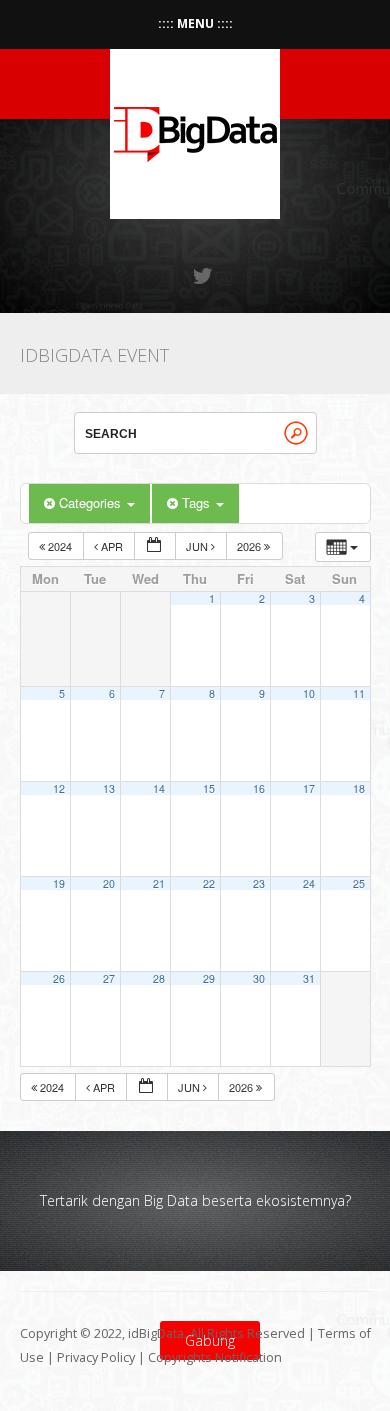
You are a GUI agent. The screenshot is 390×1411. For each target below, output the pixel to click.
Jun (198, 546)
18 (359, 788)
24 (309, 883)
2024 (60, 546)
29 (209, 978)
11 (359, 693)
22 (209, 883)
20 (109, 883)
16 (259, 788)
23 (259, 883)
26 (59, 978)
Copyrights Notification (215, 1357)
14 (159, 788)
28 (159, 978)
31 (309, 978)
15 (209, 788)
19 (59, 883)
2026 (250, 546)
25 (359, 883)
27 (109, 978)
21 (159, 883)
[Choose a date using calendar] (155, 546)
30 (259, 978)
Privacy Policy (96, 1357)
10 (309, 693)
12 (59, 788)
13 (109, 788)
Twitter (204, 276)
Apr (112, 546)
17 (309, 788)
